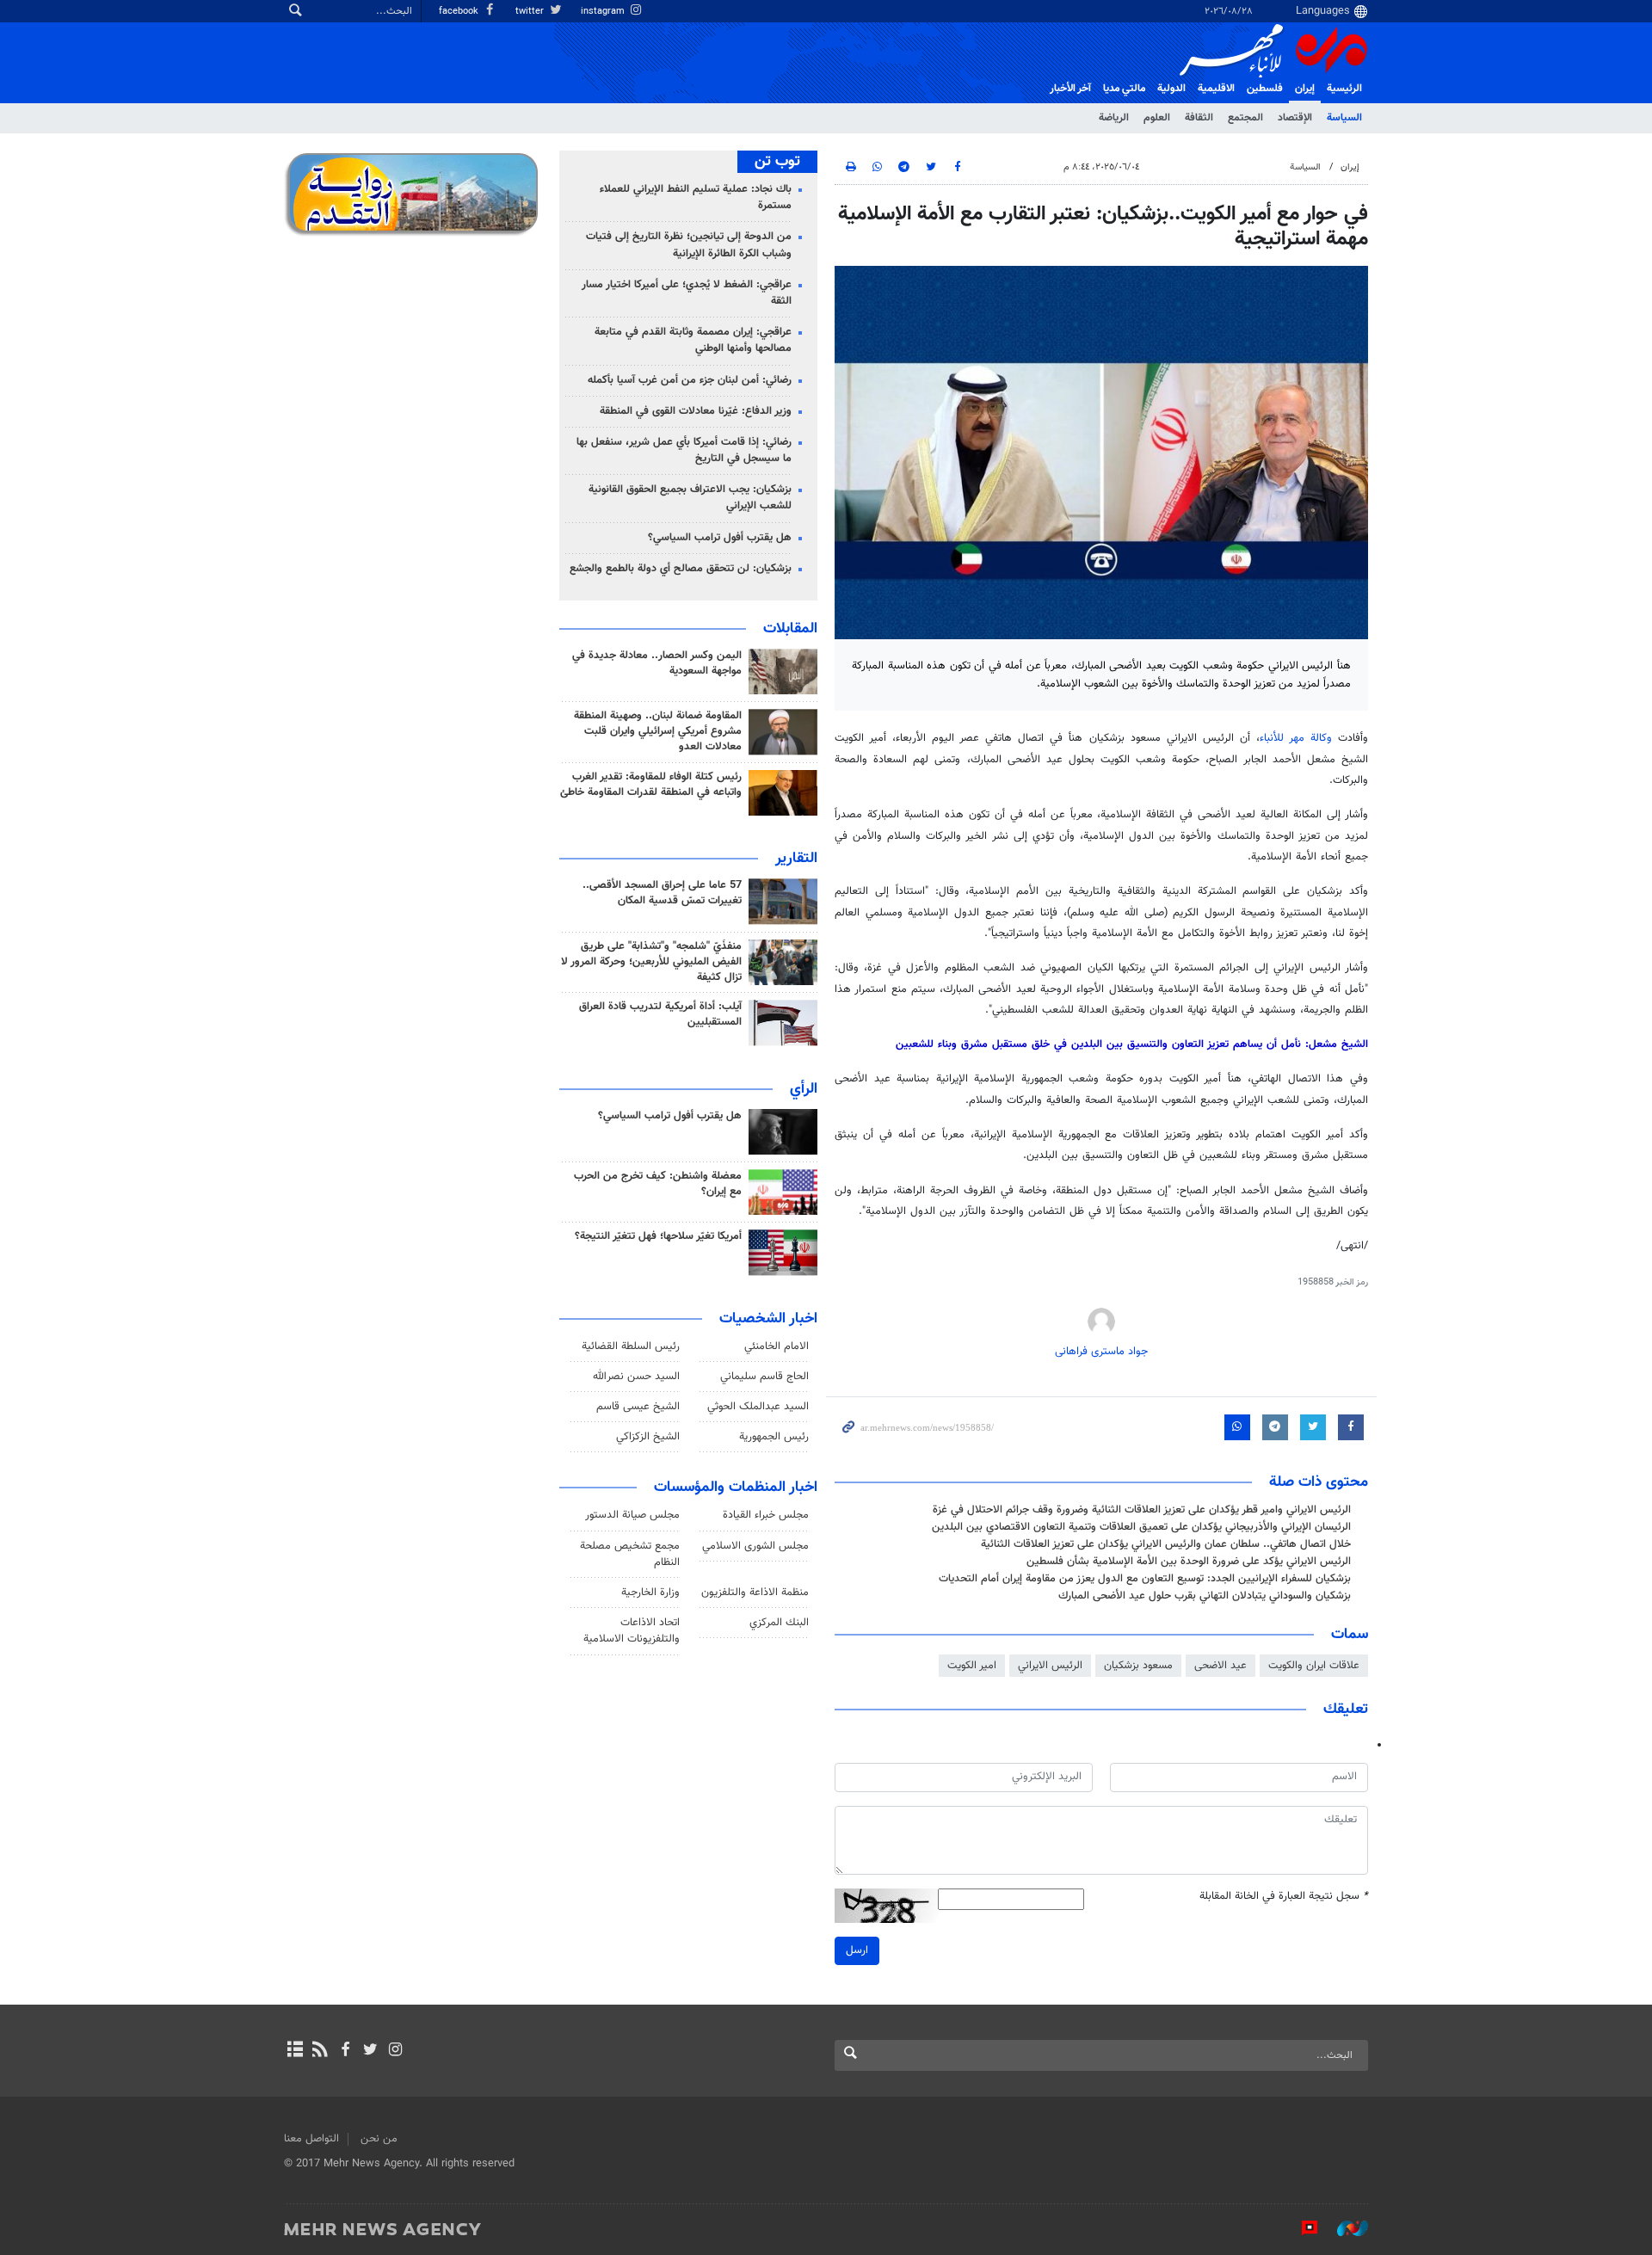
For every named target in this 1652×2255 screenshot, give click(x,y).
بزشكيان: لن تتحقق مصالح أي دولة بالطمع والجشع (681, 569)
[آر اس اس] (320, 2051)
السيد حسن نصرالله (636, 1377)
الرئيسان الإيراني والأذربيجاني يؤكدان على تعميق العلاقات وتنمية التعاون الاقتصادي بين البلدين (1141, 1527)
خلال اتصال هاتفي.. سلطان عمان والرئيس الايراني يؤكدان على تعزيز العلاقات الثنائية (1166, 1544)
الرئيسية (1344, 89)
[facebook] (345, 2051)
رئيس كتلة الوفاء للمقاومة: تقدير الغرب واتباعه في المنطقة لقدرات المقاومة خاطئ (651, 785)
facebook (460, 12)
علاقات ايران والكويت (1314, 1666)
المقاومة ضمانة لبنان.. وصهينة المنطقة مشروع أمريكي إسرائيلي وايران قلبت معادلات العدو (658, 731)
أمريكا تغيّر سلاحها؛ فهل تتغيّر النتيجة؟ (658, 1236)
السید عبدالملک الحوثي (758, 1407)
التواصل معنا (311, 2139)
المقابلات (790, 629)
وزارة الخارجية (650, 1593)
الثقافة (1199, 118)
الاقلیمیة (1216, 89)
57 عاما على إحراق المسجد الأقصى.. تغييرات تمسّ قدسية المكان (662, 893)
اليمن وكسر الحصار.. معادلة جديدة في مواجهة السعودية (657, 663)
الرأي (804, 1089)
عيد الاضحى (1221, 1666)
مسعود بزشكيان (1138, 1666)
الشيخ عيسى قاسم (638, 1407)
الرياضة (1114, 118)
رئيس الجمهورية (774, 1437)
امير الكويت (972, 1666)
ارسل (857, 1950)
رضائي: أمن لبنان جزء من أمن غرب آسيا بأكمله (690, 380)
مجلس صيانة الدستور (632, 1515)
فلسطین (1265, 89)
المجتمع (1245, 118)
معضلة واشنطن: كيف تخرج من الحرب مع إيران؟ (658, 1184)
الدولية (1171, 89)
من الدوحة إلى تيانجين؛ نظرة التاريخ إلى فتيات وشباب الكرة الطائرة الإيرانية (689, 245)
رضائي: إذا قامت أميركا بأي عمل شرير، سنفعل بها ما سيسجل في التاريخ (684, 450)
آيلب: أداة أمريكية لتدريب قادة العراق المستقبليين (660, 1014)
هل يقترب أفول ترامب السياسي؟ (720, 538)
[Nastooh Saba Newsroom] (1344, 2228)
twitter (531, 12)
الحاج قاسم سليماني (764, 1377)
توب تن (777, 162)
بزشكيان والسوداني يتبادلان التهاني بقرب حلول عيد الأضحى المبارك (1205, 1596)
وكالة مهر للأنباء (1296, 738)
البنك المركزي (779, 1623)
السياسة (1344, 118)
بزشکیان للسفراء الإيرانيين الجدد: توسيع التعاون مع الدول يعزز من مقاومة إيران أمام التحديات (1145, 1579)
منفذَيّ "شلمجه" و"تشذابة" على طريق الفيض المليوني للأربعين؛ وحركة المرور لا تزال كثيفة (651, 962)
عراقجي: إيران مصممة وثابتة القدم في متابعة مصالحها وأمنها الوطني (693, 340)
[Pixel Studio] (1301, 2228)
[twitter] (370, 2051)
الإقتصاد (1295, 118)
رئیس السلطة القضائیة (631, 1346)
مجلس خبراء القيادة (766, 1515)
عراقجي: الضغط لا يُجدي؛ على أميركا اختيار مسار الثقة (687, 293)
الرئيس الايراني (1050, 1666)
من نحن (379, 2139)
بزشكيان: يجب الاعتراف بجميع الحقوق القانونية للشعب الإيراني (690, 498)
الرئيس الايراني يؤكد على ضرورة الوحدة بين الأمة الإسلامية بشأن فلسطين (1189, 1562)
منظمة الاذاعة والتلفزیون (755, 1593)
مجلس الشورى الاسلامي (755, 1546)
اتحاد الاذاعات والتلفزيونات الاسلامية (632, 1631)
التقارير (796, 859)
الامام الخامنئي (777, 1346)
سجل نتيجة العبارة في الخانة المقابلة (1284, 1897)
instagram (604, 12)
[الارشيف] (295, 2051)
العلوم (1157, 118)
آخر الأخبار (1070, 89)
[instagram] (395, 2051)
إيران (1305, 89)
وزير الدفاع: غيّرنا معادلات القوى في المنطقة (696, 411)
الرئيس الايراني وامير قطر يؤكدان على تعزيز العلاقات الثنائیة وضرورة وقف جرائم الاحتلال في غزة (1142, 1510)
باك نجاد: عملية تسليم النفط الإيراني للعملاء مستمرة (696, 197)
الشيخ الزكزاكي (648, 1437)
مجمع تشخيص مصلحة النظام (630, 1554)
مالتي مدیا (1124, 89)
